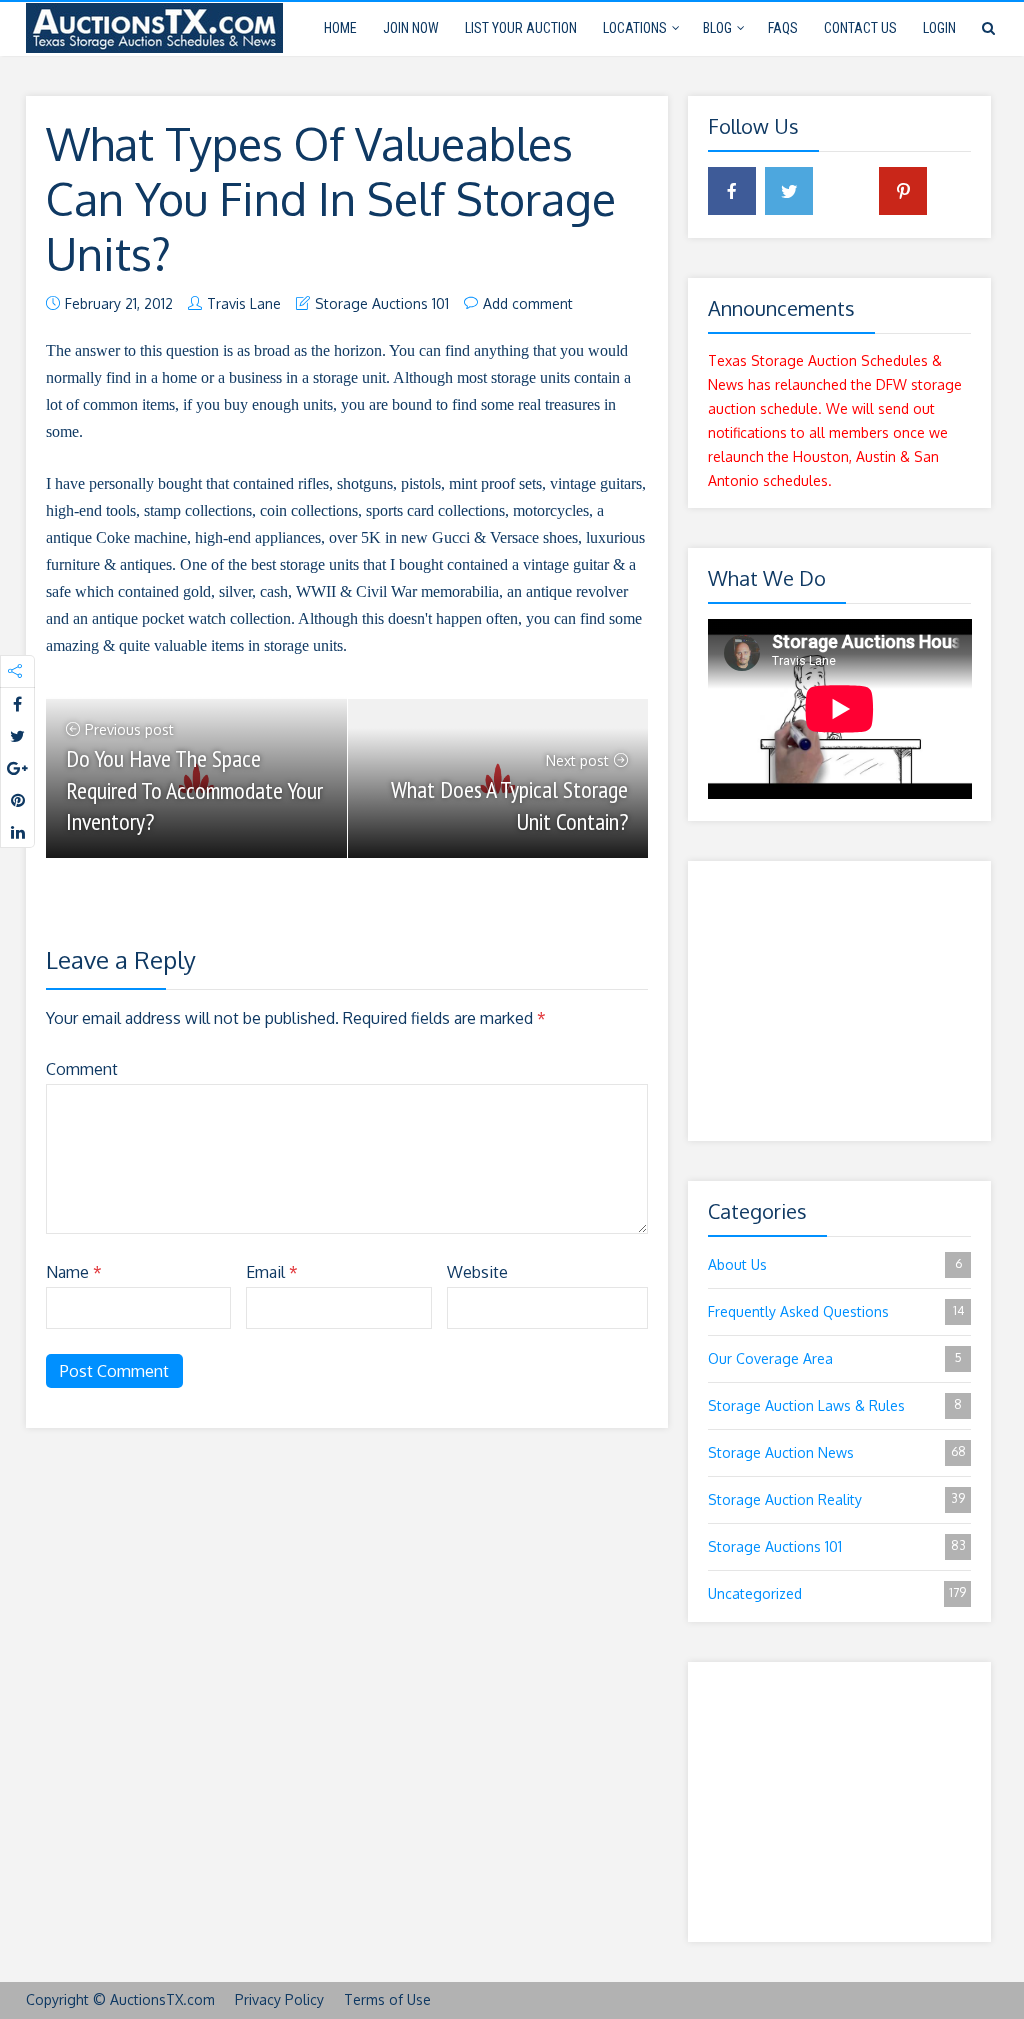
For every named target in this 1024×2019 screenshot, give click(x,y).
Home (340, 28)
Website (477, 1272)
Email (272, 1272)
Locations (635, 28)
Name (74, 1272)
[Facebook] (732, 191)
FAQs (783, 28)
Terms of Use (387, 1999)
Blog (717, 28)
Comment (82, 1069)
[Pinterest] (903, 191)
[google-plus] (846, 191)
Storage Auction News (837, 1452)
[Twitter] (789, 191)
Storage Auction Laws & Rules (835, 1405)
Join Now (411, 28)
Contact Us (860, 28)
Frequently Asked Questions (836, 1311)
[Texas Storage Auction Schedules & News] (154, 25)
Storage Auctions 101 (382, 303)
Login (939, 28)
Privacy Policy (279, 1999)
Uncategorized (837, 1593)
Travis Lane (244, 303)
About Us (835, 1264)
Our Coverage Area (835, 1358)
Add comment (528, 303)
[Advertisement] (840, 1001)
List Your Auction (521, 28)
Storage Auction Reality (837, 1499)
